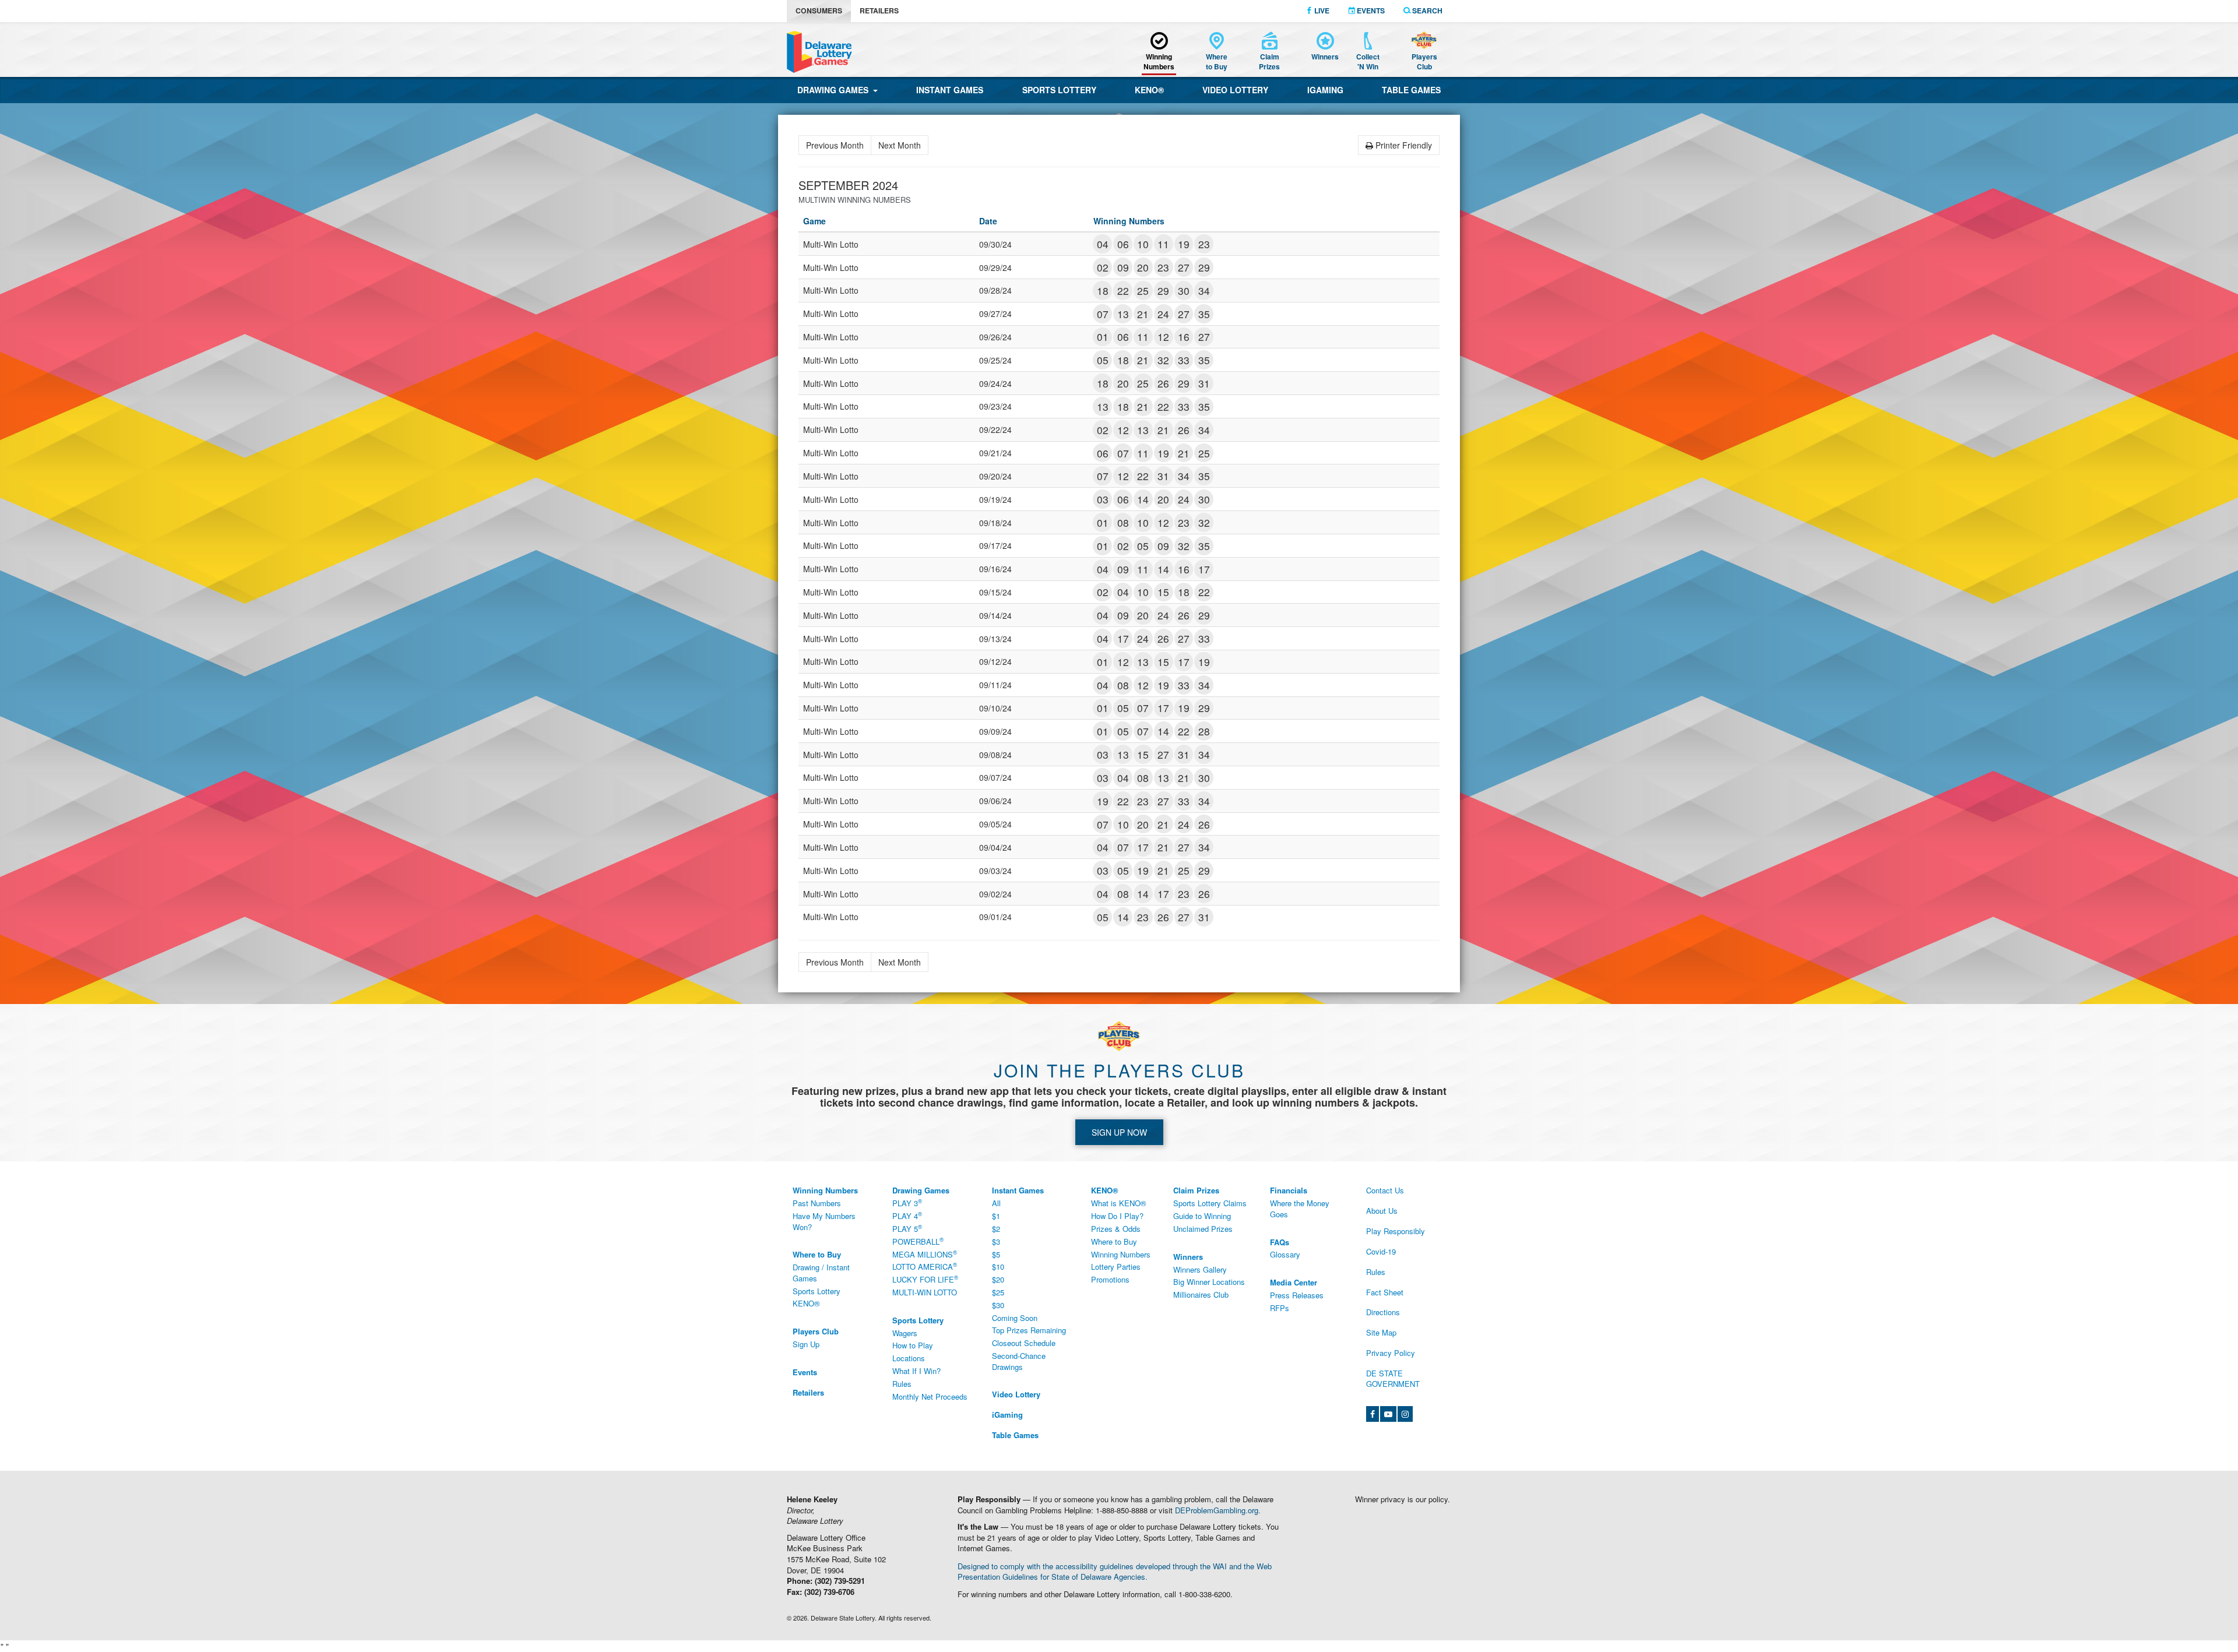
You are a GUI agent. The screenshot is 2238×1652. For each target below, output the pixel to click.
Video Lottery (1235, 90)
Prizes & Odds (1116, 1229)
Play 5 (907, 1228)
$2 (996, 1229)
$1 (996, 1216)
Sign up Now (1119, 1132)
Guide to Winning (1202, 1216)
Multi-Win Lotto (925, 1292)
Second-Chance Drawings (1019, 1361)
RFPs (1280, 1308)
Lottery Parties (1116, 1267)
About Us (1382, 1211)
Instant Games (950, 90)
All (996, 1203)
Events (1370, 10)
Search (1426, 10)
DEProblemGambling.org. (1218, 1510)
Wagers (905, 1333)
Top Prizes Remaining (1029, 1330)
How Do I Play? (1117, 1216)
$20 (998, 1279)
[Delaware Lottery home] (819, 52)
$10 (998, 1267)
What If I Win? (916, 1371)
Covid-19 (1381, 1251)
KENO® (1149, 90)
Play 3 (907, 1203)
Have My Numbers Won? (824, 1221)
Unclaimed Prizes (1203, 1229)
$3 (996, 1241)
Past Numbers (817, 1203)
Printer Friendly (1403, 145)
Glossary (1285, 1254)
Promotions (1110, 1279)
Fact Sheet (1385, 1292)
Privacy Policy (1391, 1353)
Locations (909, 1358)
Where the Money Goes (1300, 1209)
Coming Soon (1015, 1318)
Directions (1383, 1312)
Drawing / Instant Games (821, 1273)
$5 (996, 1254)
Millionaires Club (1201, 1295)
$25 (998, 1292)
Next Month (900, 145)
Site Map (1381, 1332)
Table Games (1411, 90)
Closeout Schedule (1024, 1343)
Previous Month (835, 145)
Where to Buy (1114, 1241)
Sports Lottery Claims (1210, 1203)
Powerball (918, 1241)
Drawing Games (835, 90)
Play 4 (907, 1216)
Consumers (819, 10)
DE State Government (1393, 1379)
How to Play (913, 1345)
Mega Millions (925, 1254)
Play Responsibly (1396, 1231)
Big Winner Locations (1209, 1282)
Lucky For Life (925, 1280)
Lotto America (925, 1267)
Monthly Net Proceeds (930, 1396)
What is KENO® (1119, 1203)
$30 (998, 1305)
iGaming (1325, 90)
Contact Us (1385, 1190)
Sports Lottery (1059, 90)
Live (1321, 10)
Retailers (879, 10)
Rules (902, 1384)
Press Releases (1297, 1295)
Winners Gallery (1200, 1269)
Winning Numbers (1121, 1254)
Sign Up (806, 1344)
